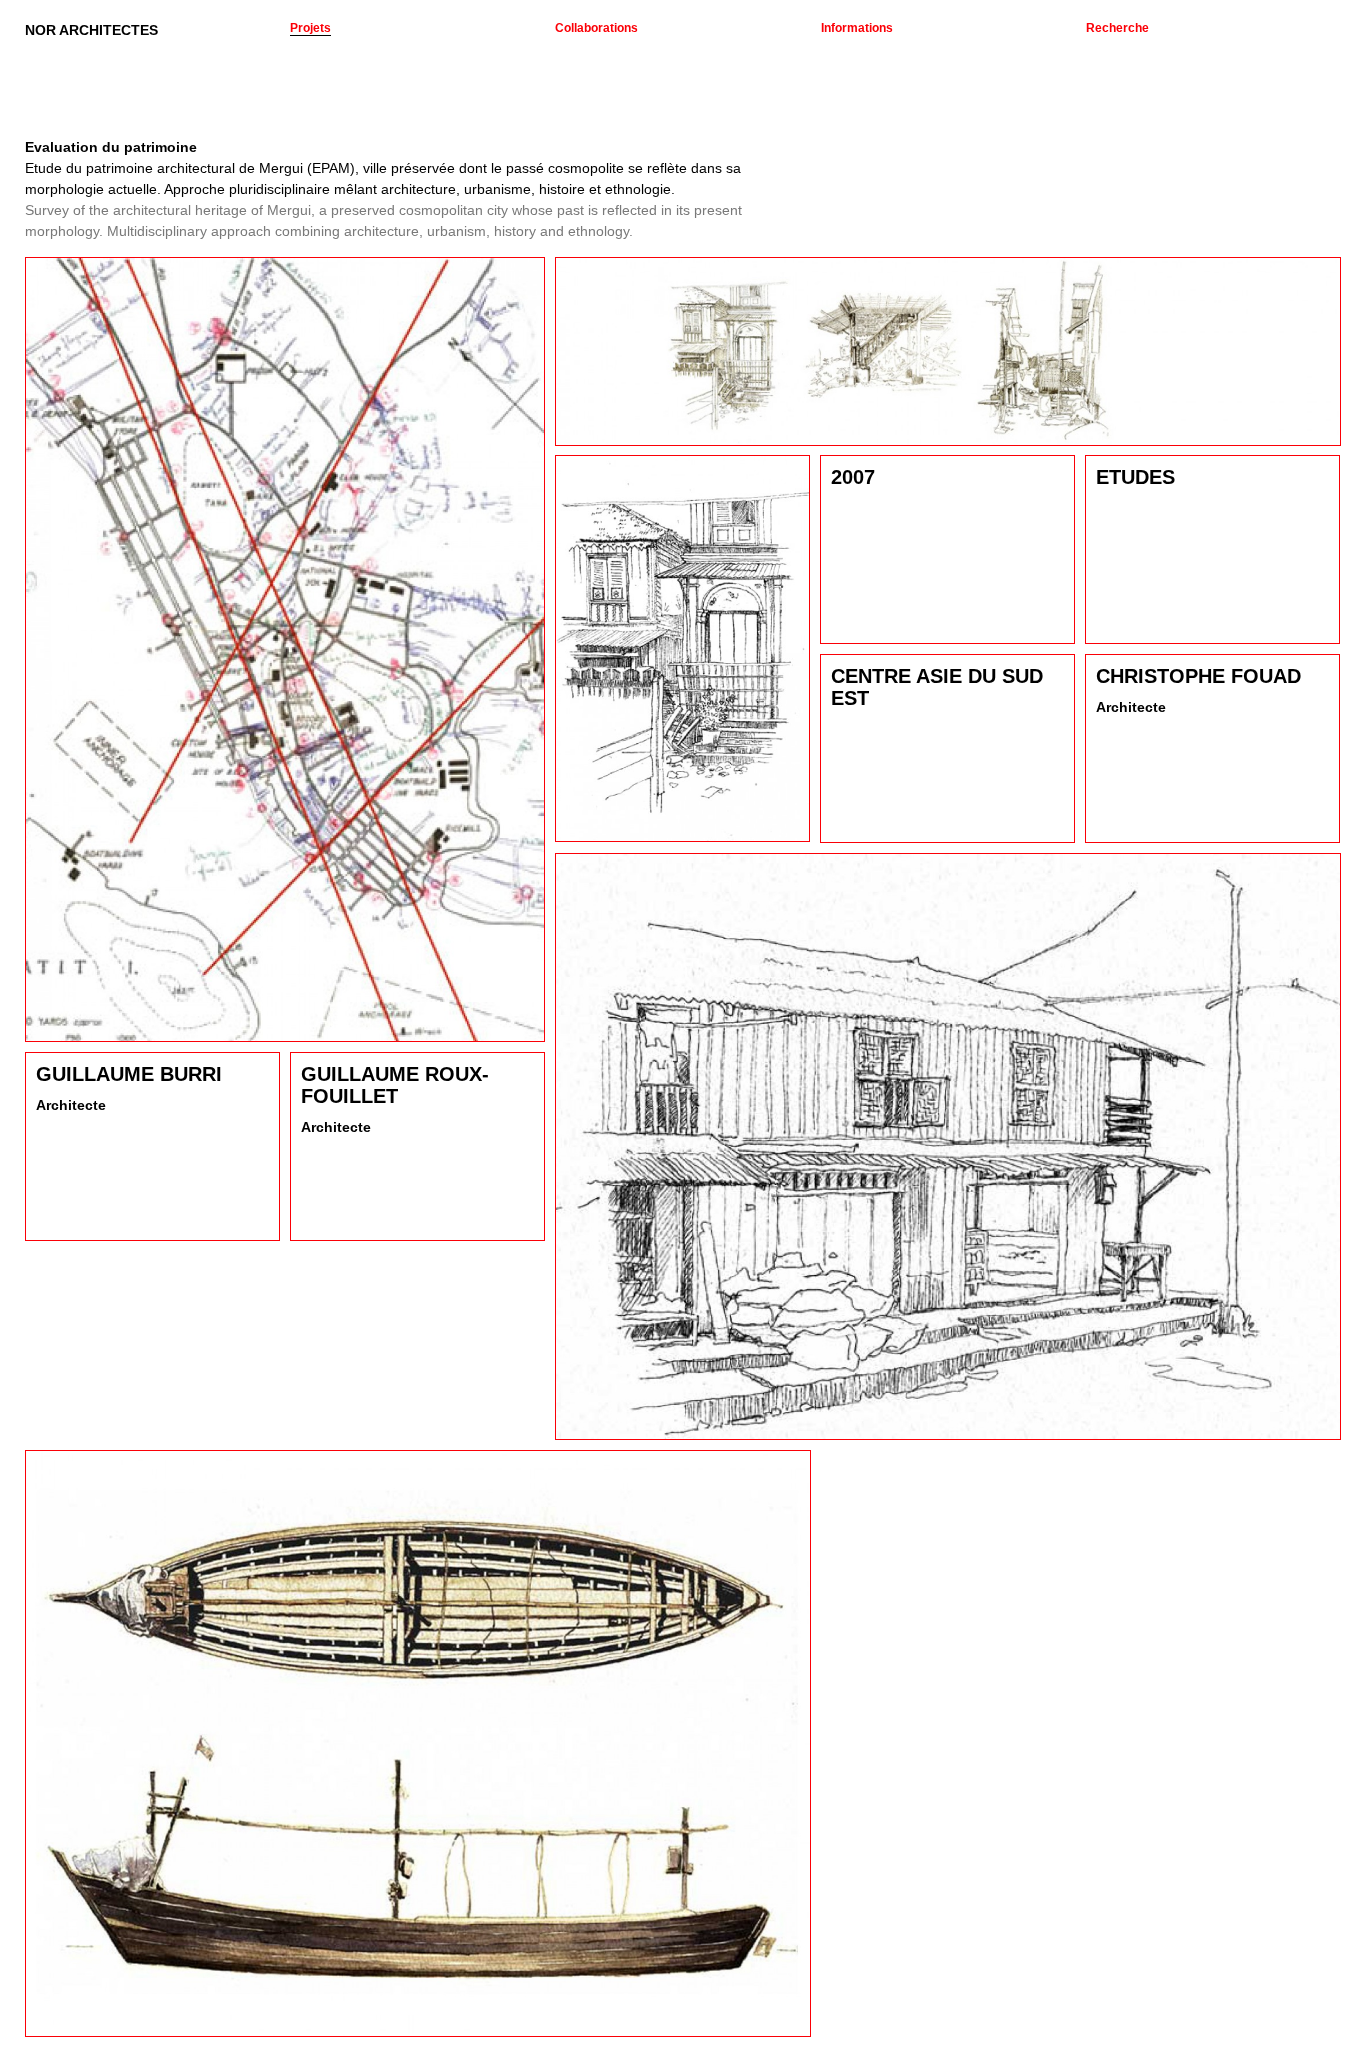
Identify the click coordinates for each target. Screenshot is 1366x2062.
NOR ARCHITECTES (91, 30)
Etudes (1135, 477)
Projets (310, 28)
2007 (853, 477)
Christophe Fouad (1198, 676)
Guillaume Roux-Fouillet (395, 1085)
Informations (857, 28)
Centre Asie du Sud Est (937, 687)
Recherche (1117, 28)
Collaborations (596, 28)
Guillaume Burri (129, 1074)
